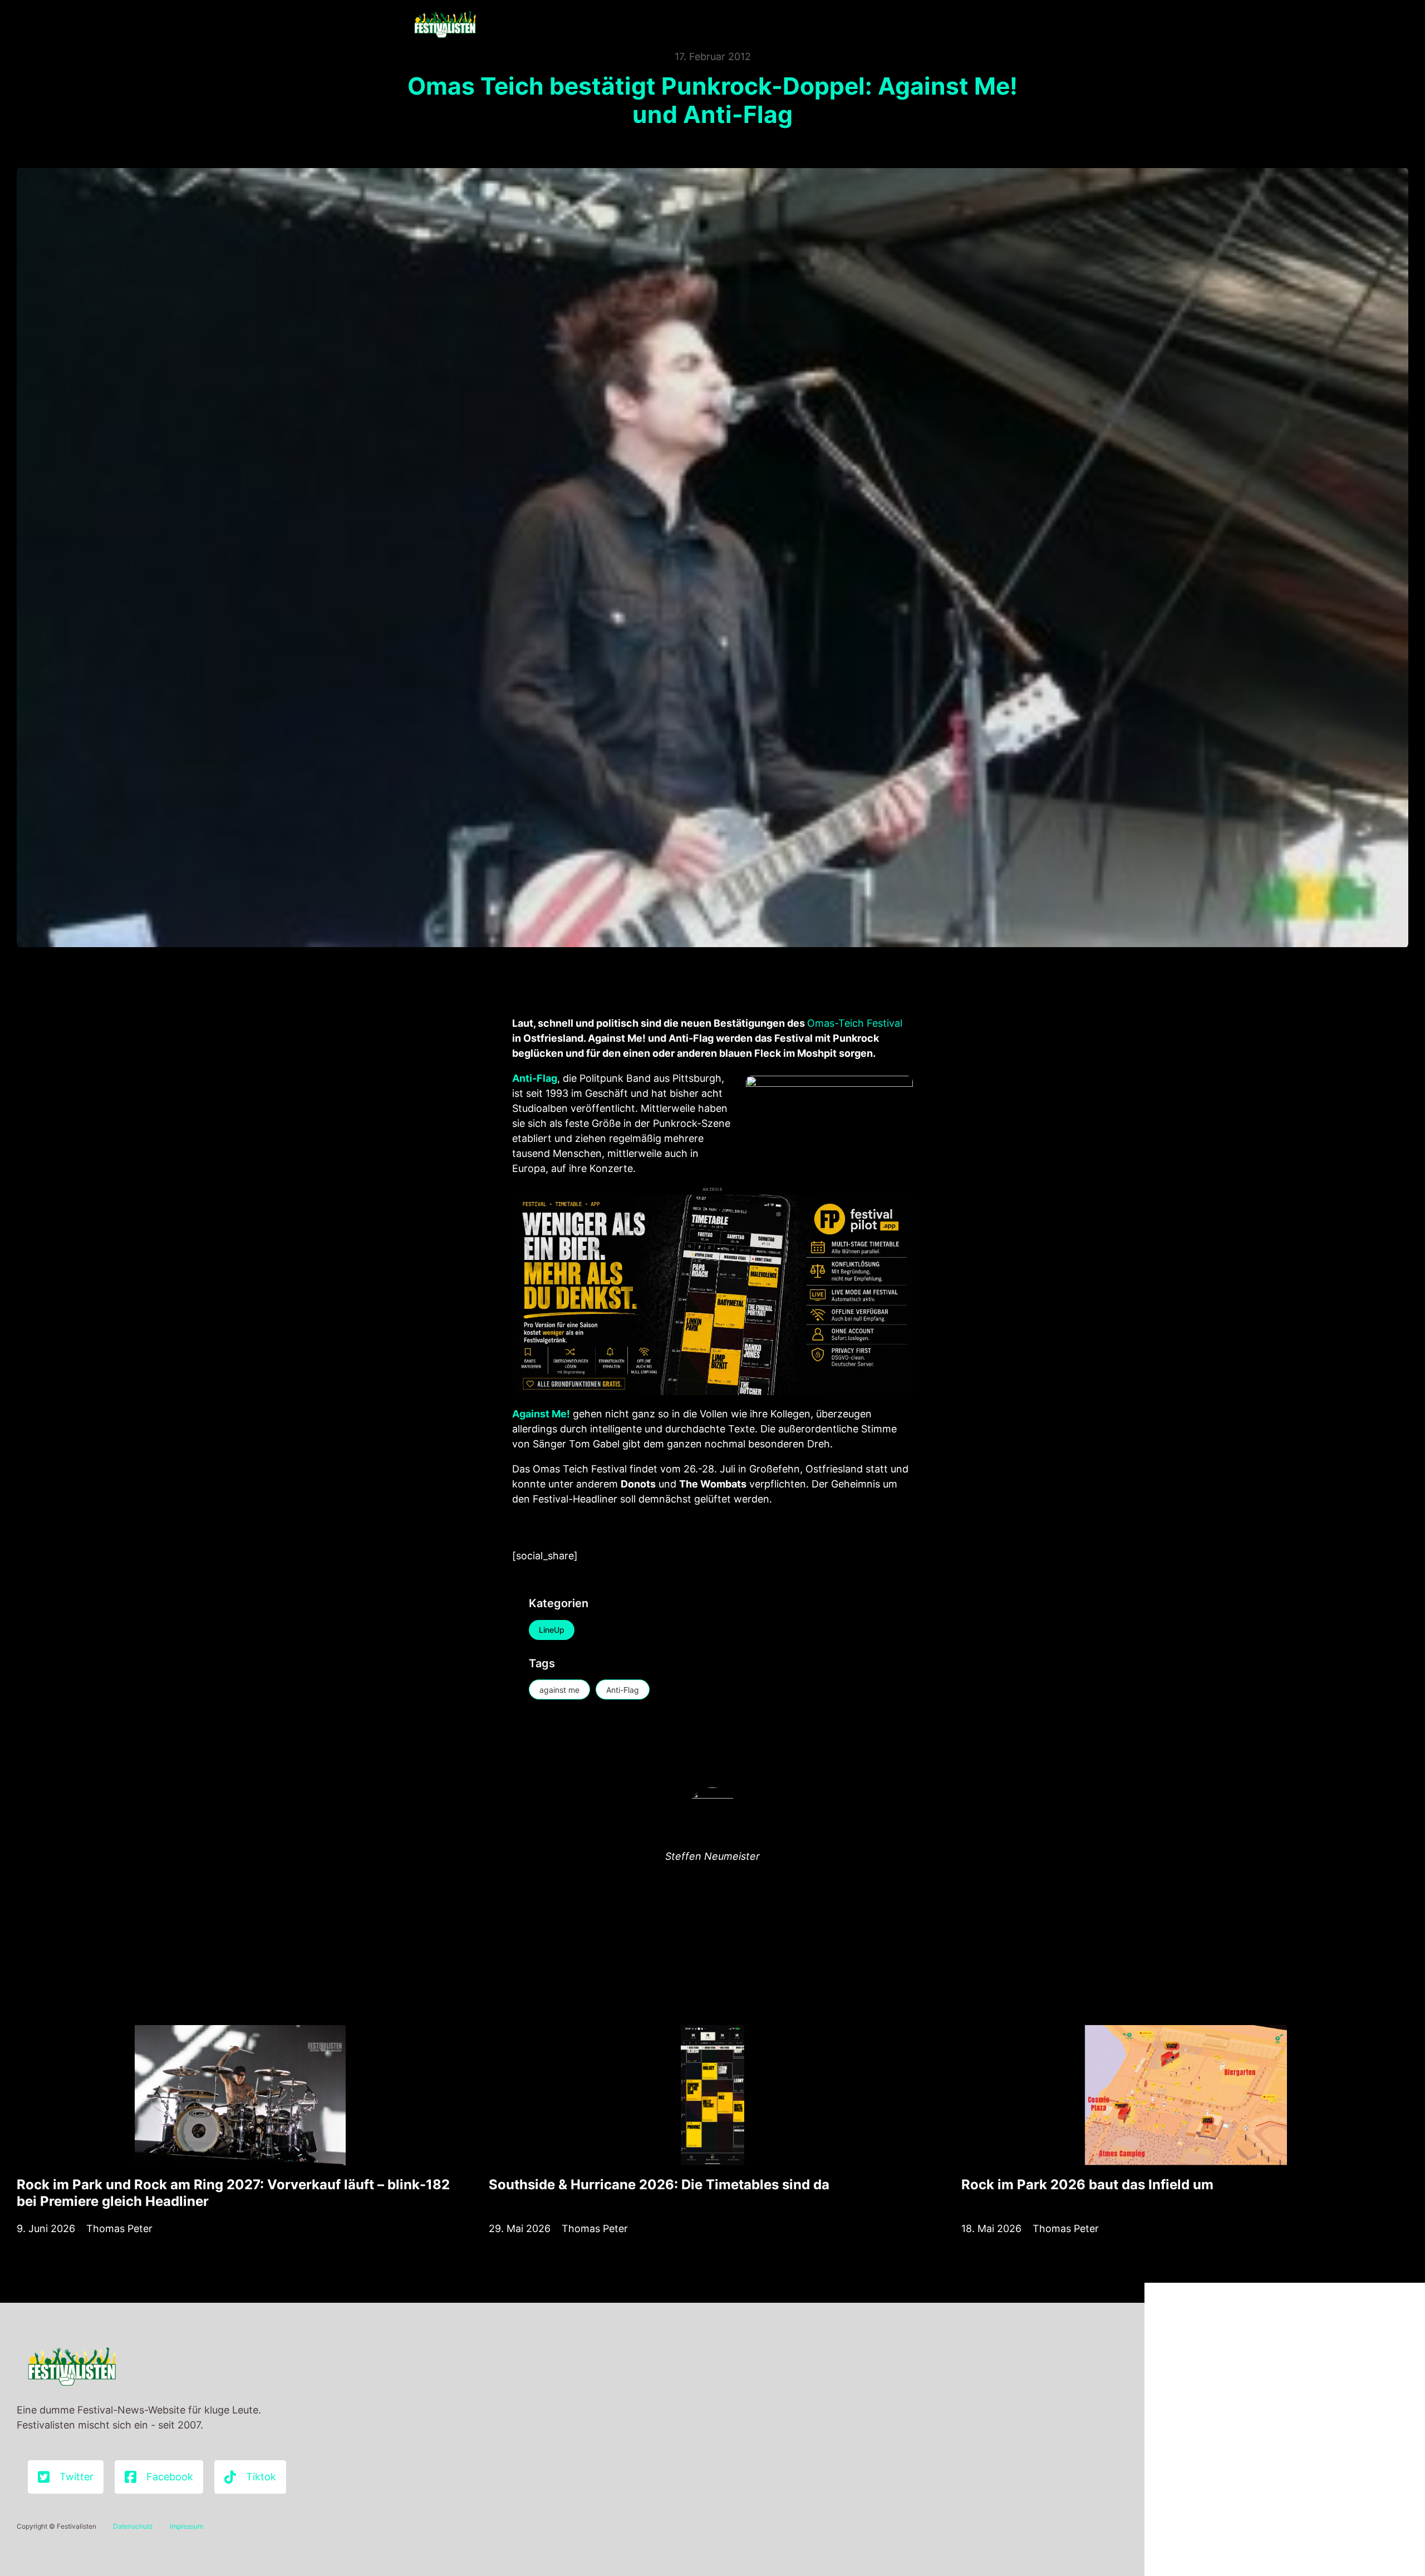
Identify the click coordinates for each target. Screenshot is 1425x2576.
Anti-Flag (623, 1690)
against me (559, 1690)
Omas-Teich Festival (855, 1023)
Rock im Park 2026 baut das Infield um (1087, 2185)
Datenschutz (133, 2526)
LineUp (552, 1630)
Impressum (186, 2526)
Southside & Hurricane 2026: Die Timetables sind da (659, 2185)
